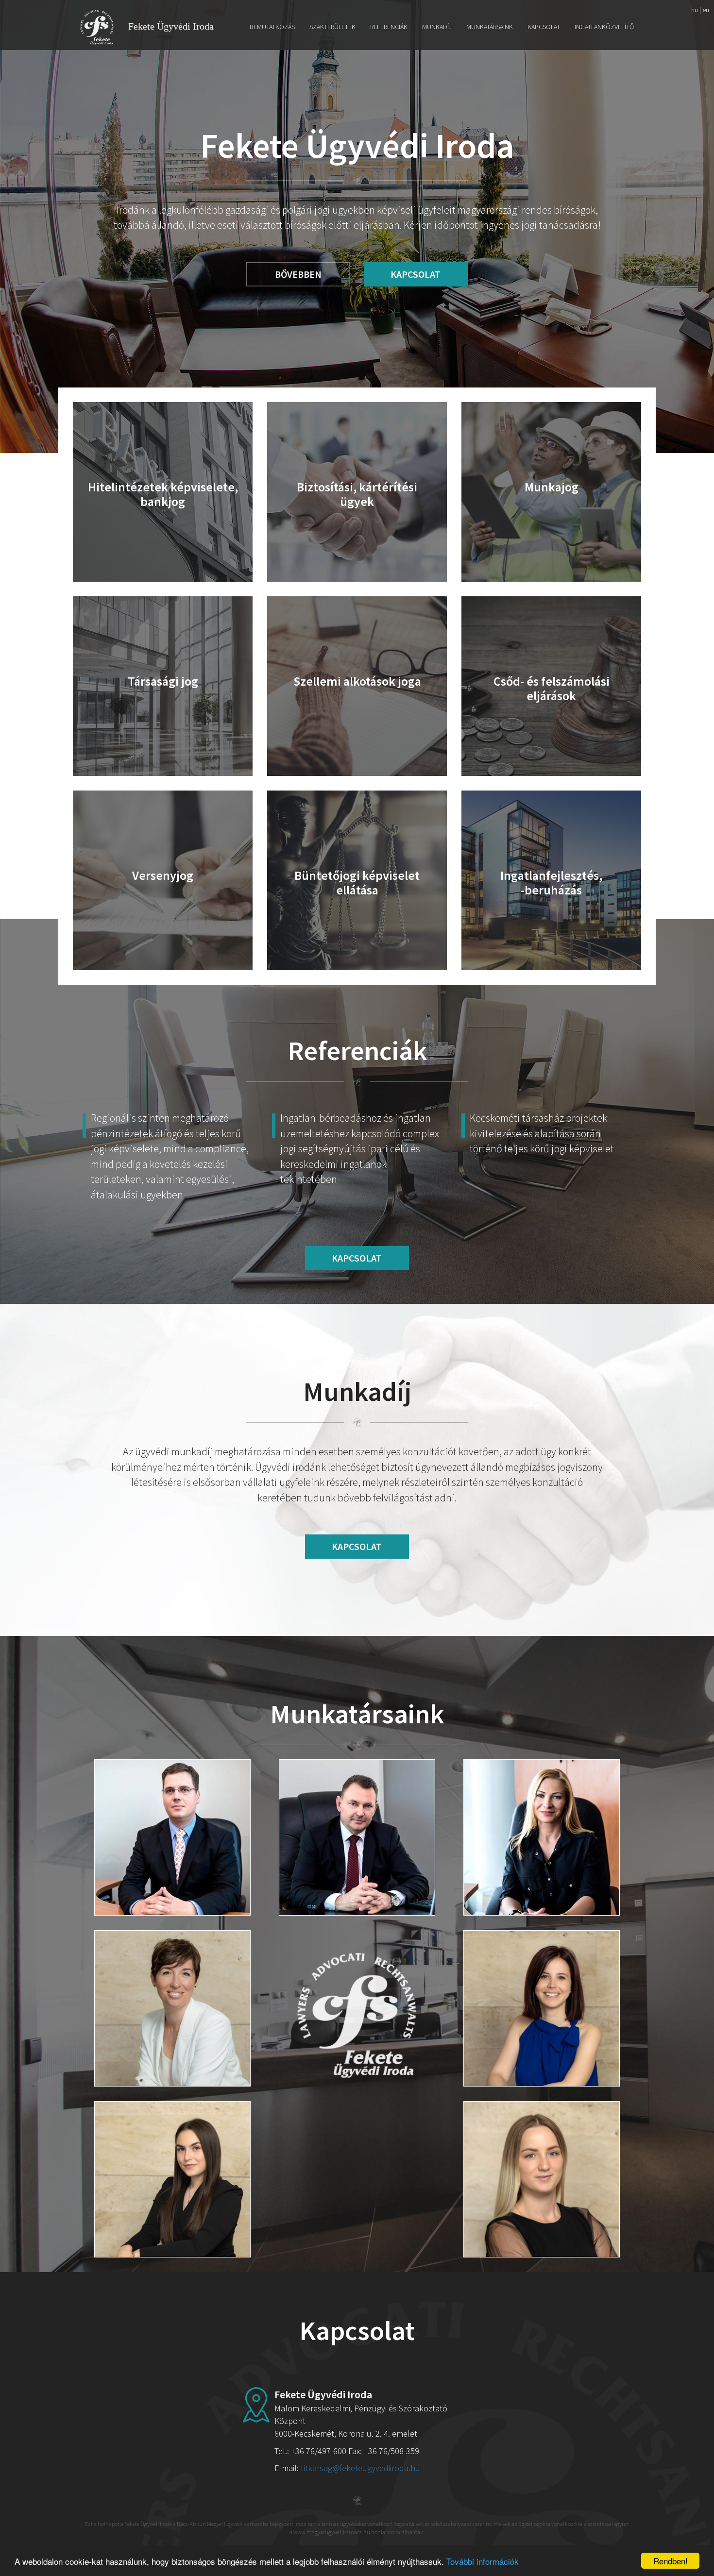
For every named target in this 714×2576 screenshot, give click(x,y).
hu (695, 10)
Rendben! (671, 2561)
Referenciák (389, 27)
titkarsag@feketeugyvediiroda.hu (360, 2468)
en (706, 10)
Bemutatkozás (272, 27)
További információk (483, 2561)
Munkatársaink (490, 27)
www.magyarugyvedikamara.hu (332, 2532)
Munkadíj (437, 27)
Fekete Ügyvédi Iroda (171, 26)
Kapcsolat (544, 27)
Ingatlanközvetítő (604, 27)
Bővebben (298, 274)
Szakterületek (332, 27)
